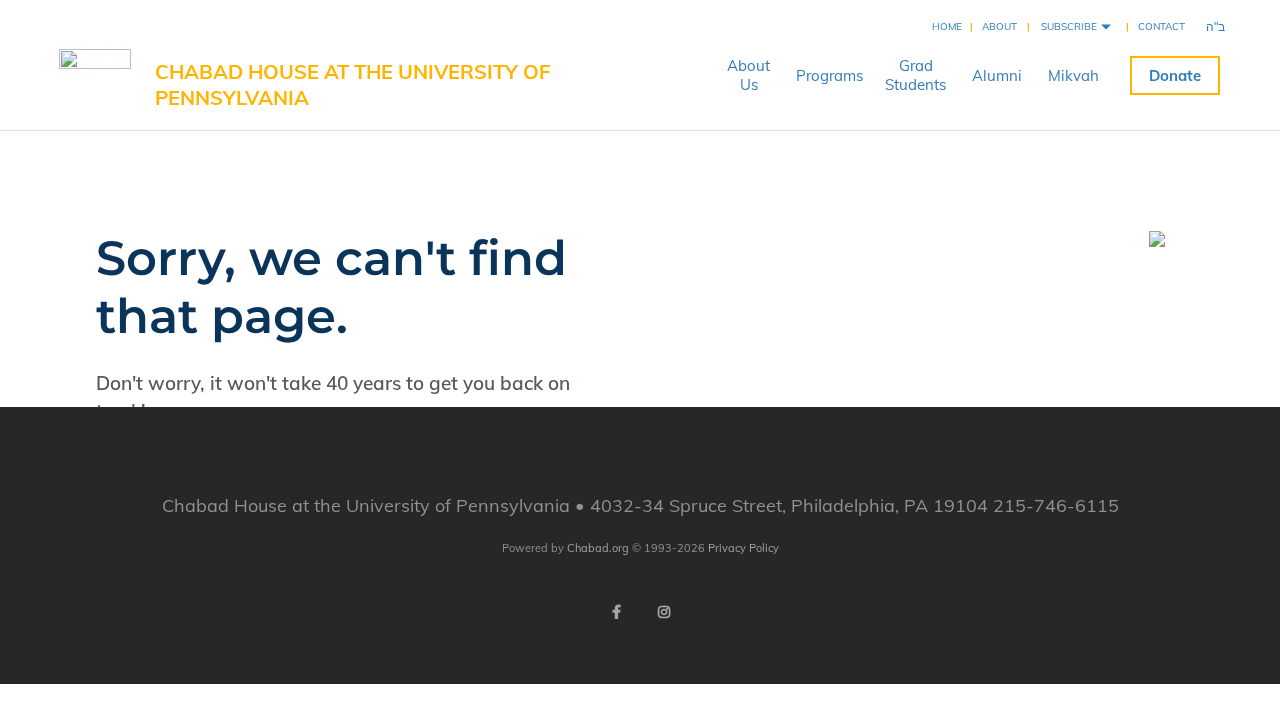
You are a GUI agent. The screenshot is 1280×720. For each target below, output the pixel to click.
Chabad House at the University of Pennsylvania (352, 84)
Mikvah (1073, 75)
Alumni (997, 75)
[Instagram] (664, 612)
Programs (829, 75)
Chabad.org (598, 548)
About (999, 26)
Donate (1175, 75)
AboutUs (748, 75)
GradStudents (915, 75)
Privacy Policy (743, 548)
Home (947, 26)
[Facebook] (616, 612)
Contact (1161, 26)
